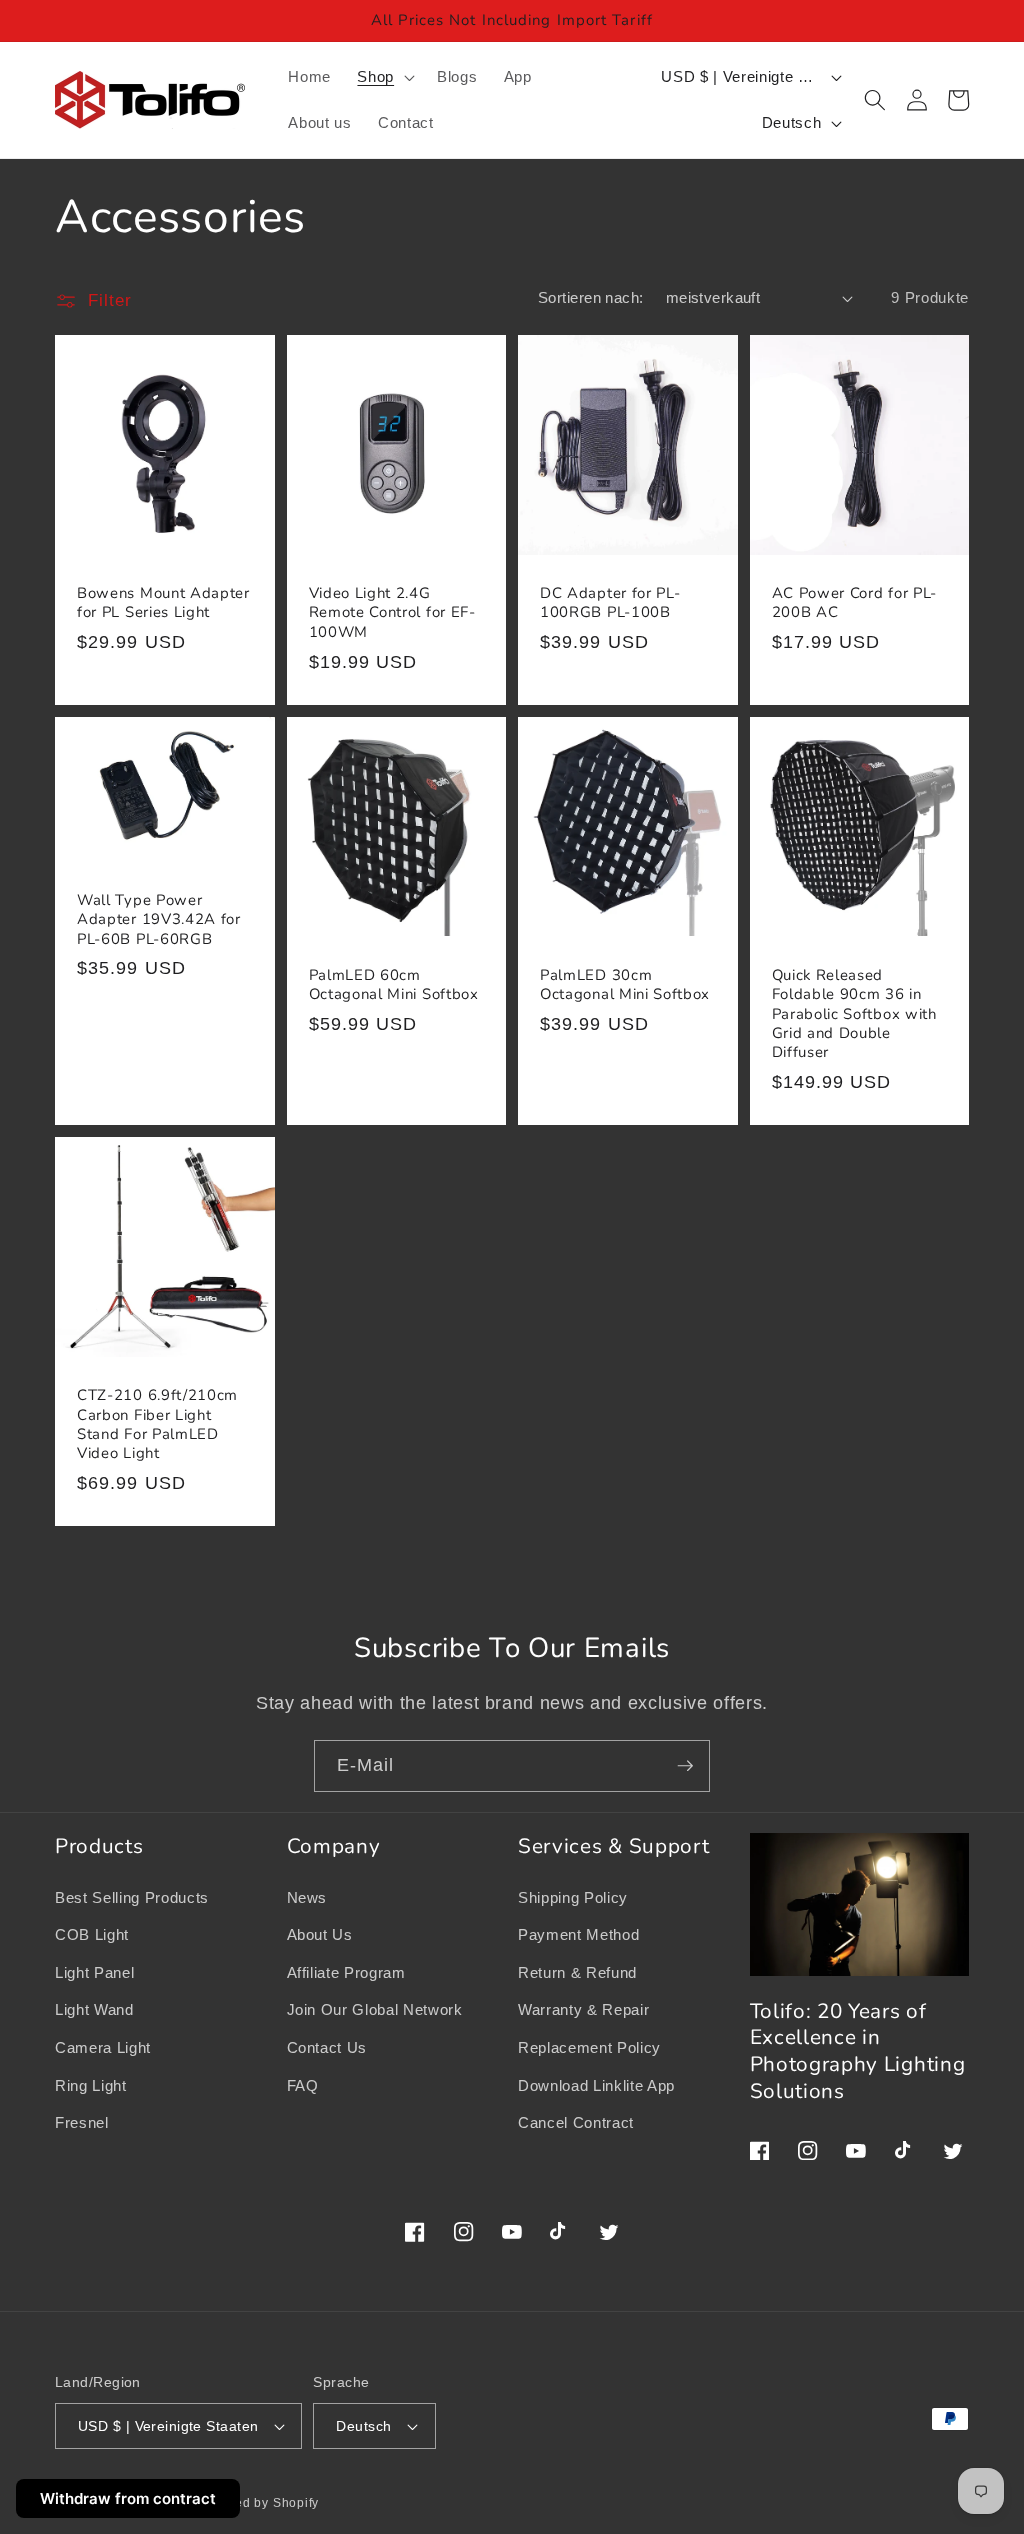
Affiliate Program (346, 1972)
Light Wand (94, 2009)
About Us (320, 1934)
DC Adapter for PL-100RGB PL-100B (610, 603)
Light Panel (94, 1972)
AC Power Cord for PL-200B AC (855, 603)
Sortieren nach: (591, 297)
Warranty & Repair (583, 2009)
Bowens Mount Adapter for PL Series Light (163, 603)
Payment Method (578, 1934)
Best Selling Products (132, 1897)
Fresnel (82, 2122)
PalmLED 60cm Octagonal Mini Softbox (394, 985)
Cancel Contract (576, 2122)
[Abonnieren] (685, 1766)
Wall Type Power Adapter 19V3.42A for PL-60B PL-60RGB (159, 919)
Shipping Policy (573, 1897)
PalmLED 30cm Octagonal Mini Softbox (625, 985)
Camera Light (103, 2047)
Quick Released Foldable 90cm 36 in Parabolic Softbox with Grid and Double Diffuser (854, 1014)
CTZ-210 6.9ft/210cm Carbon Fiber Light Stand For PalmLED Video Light (157, 1424)
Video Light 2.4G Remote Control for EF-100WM (392, 612)
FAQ (303, 2085)
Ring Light (91, 2085)
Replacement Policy (589, 2047)
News (307, 1897)
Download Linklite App (596, 2085)
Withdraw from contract (128, 2498)
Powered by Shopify (257, 2503)
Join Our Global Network (375, 2009)
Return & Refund (577, 1972)
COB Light (92, 1934)
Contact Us (327, 2047)
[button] (384, 77)
